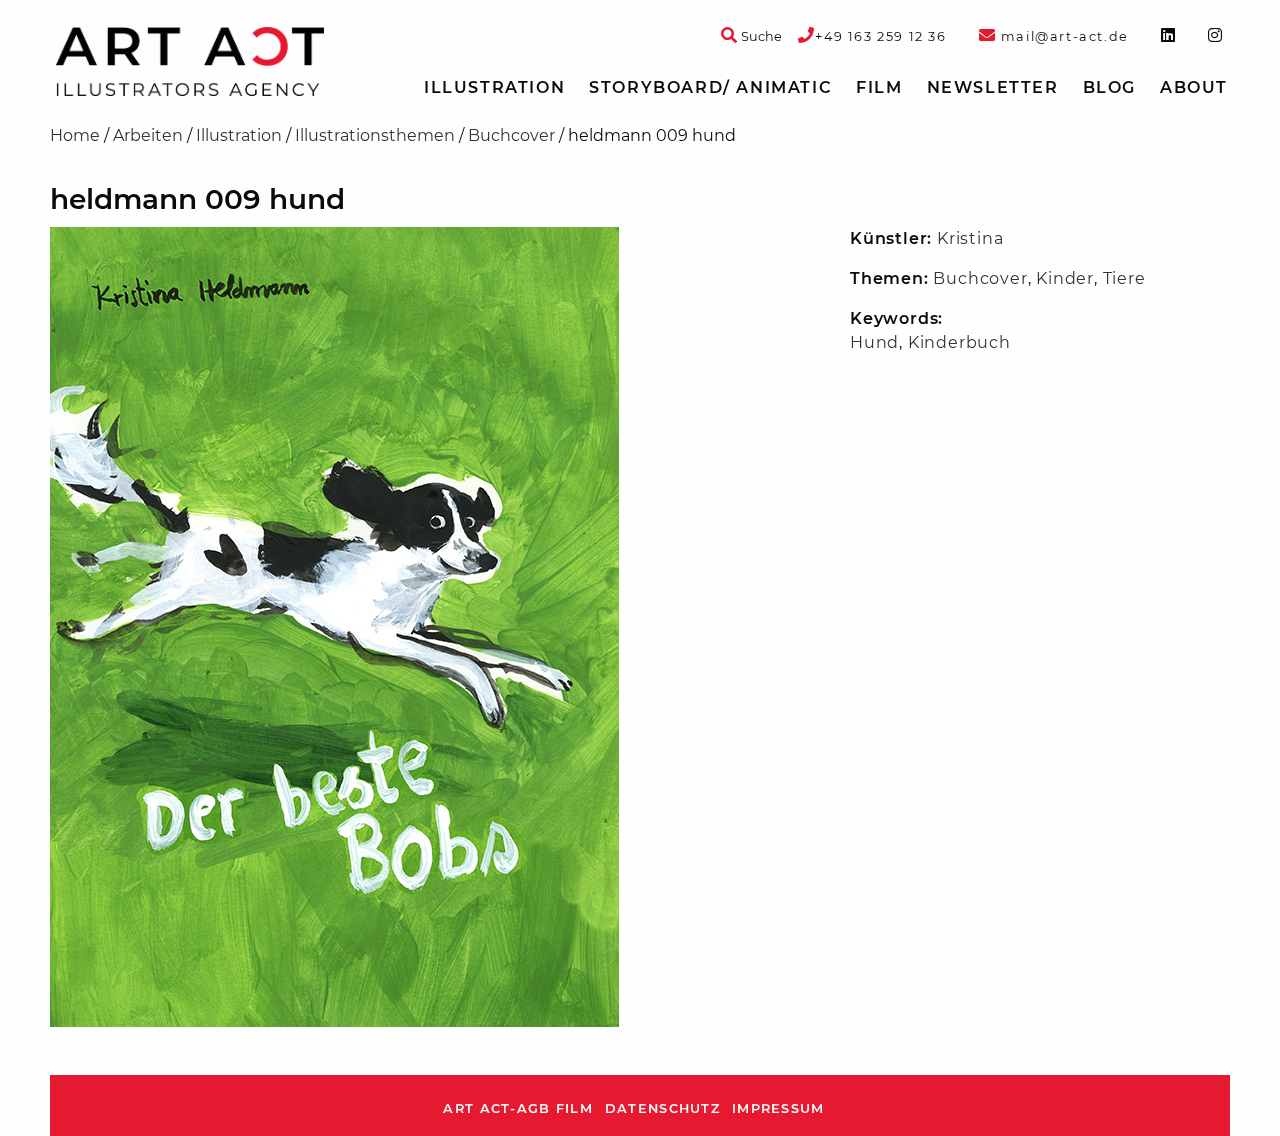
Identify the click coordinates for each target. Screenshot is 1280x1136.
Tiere (1124, 278)
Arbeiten (148, 135)
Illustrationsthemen (375, 135)
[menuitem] (494, 88)
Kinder (1065, 278)
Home (75, 135)
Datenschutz (662, 1108)
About (1194, 87)
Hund (874, 342)
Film (879, 87)
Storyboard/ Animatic (710, 87)
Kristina (970, 238)
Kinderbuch (959, 342)
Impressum (778, 1108)
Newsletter (993, 87)
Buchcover (511, 135)
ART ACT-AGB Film (517, 1108)
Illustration (494, 87)
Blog (1109, 87)
